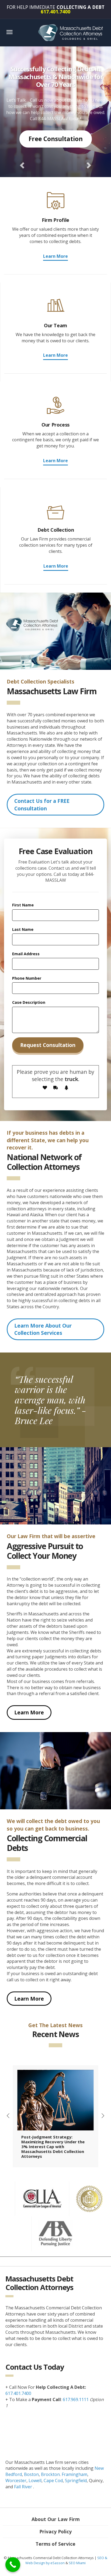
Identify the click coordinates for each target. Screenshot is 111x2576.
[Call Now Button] (13, 2565)
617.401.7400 (18, 2393)
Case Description (29, 1002)
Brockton (50, 2474)
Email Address (26, 954)
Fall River (23, 2487)
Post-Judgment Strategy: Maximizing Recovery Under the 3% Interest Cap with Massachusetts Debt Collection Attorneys (53, 2147)
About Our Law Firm (56, 2519)
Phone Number (27, 978)
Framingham (74, 2474)
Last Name (23, 929)
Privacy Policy (55, 2531)
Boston (31, 2474)
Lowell (35, 2481)
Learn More (55, 256)
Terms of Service (55, 2544)
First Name (23, 905)
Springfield (76, 2481)
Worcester (16, 2481)
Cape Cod (53, 2481)
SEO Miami (77, 2563)
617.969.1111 (76, 2399)
